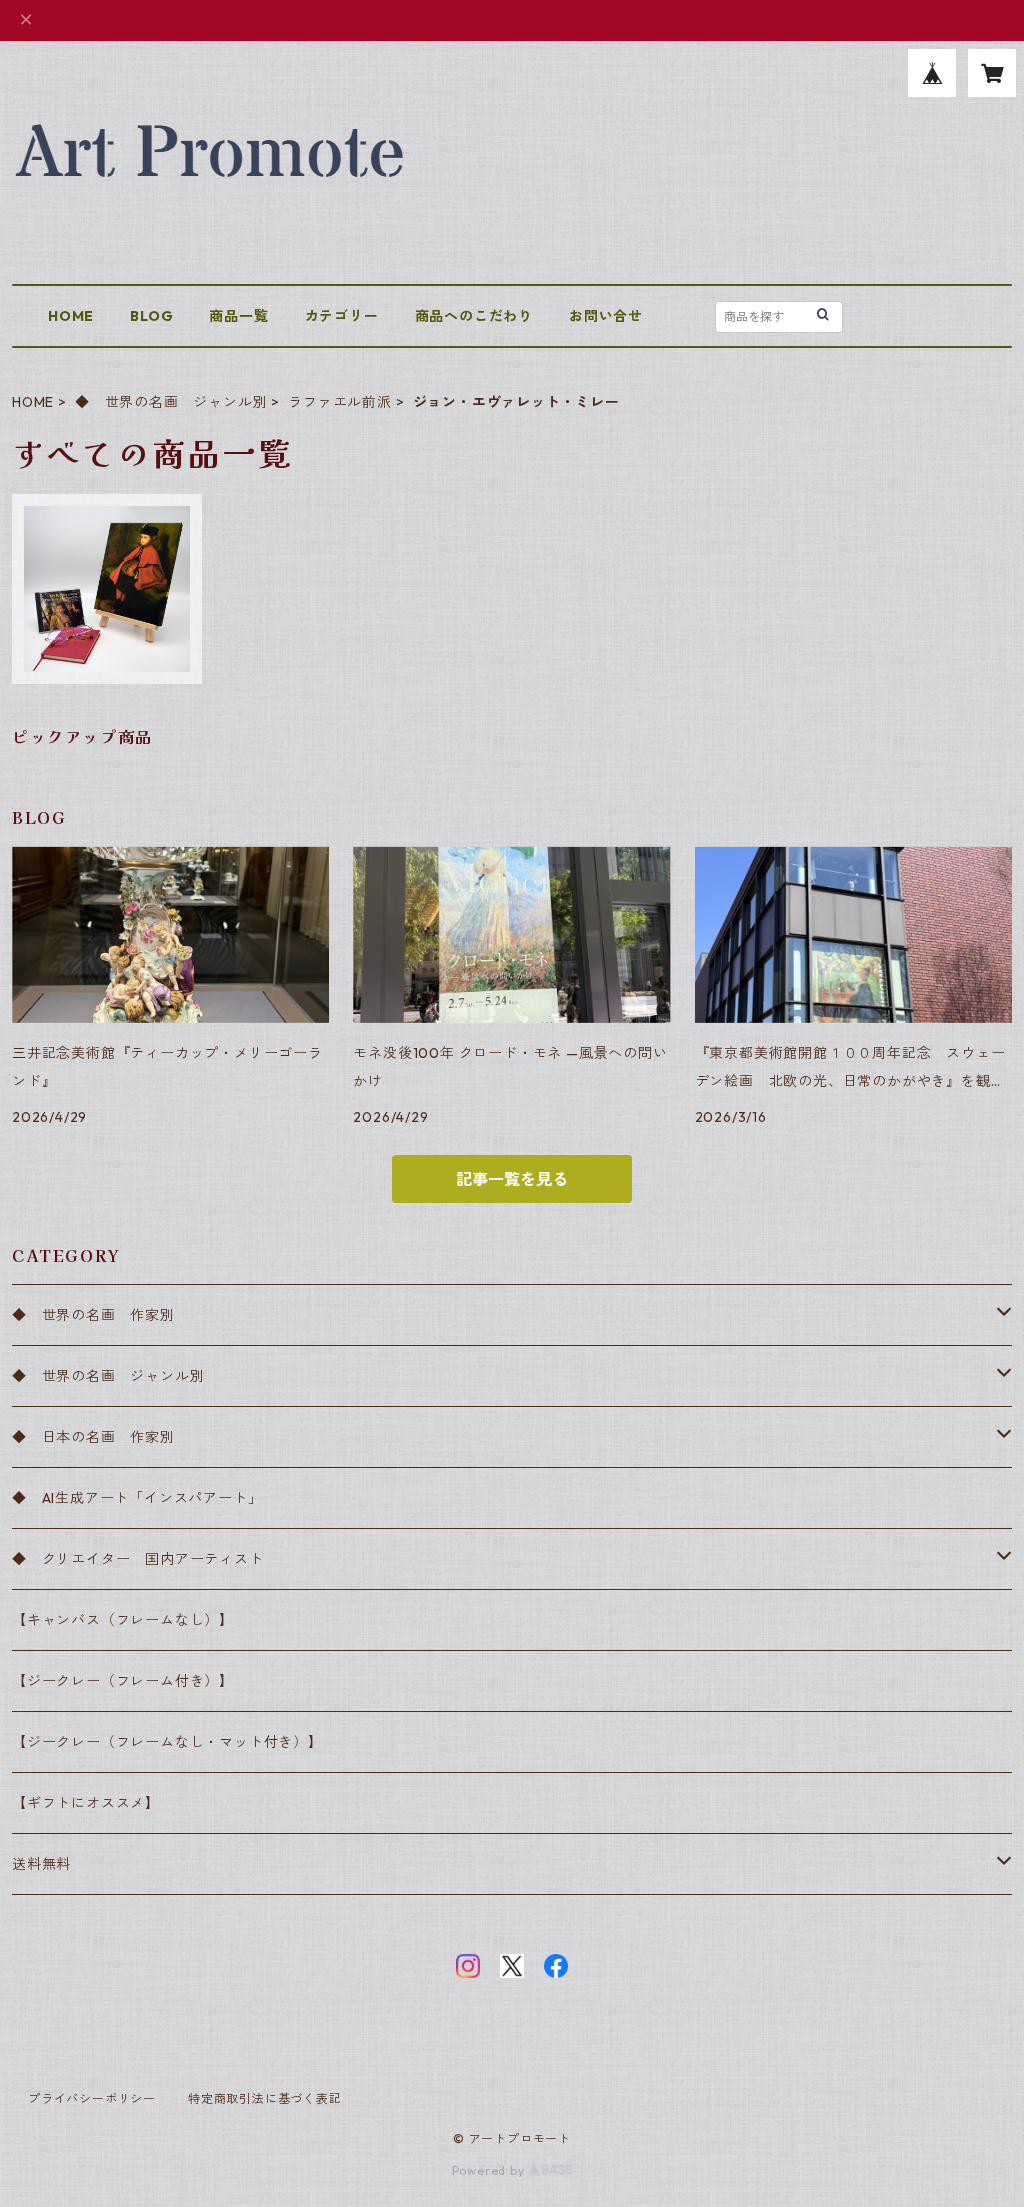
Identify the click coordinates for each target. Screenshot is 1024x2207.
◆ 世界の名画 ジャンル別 (171, 402)
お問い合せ (606, 316)
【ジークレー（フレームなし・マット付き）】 (167, 1742)
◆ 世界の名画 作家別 (101, 1315)
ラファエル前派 (340, 402)
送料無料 (41, 1864)
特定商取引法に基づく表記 (265, 2098)
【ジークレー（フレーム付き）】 (123, 1681)
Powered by (490, 2170)
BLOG (151, 316)
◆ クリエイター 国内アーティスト (138, 1559)
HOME (71, 316)
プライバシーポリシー (92, 2098)
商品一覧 (238, 316)
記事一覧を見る (512, 1179)
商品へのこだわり (474, 316)
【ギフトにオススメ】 (86, 1803)
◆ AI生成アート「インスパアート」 (137, 1498)
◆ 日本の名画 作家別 (93, 1437)
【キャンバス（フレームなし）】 (123, 1620)
